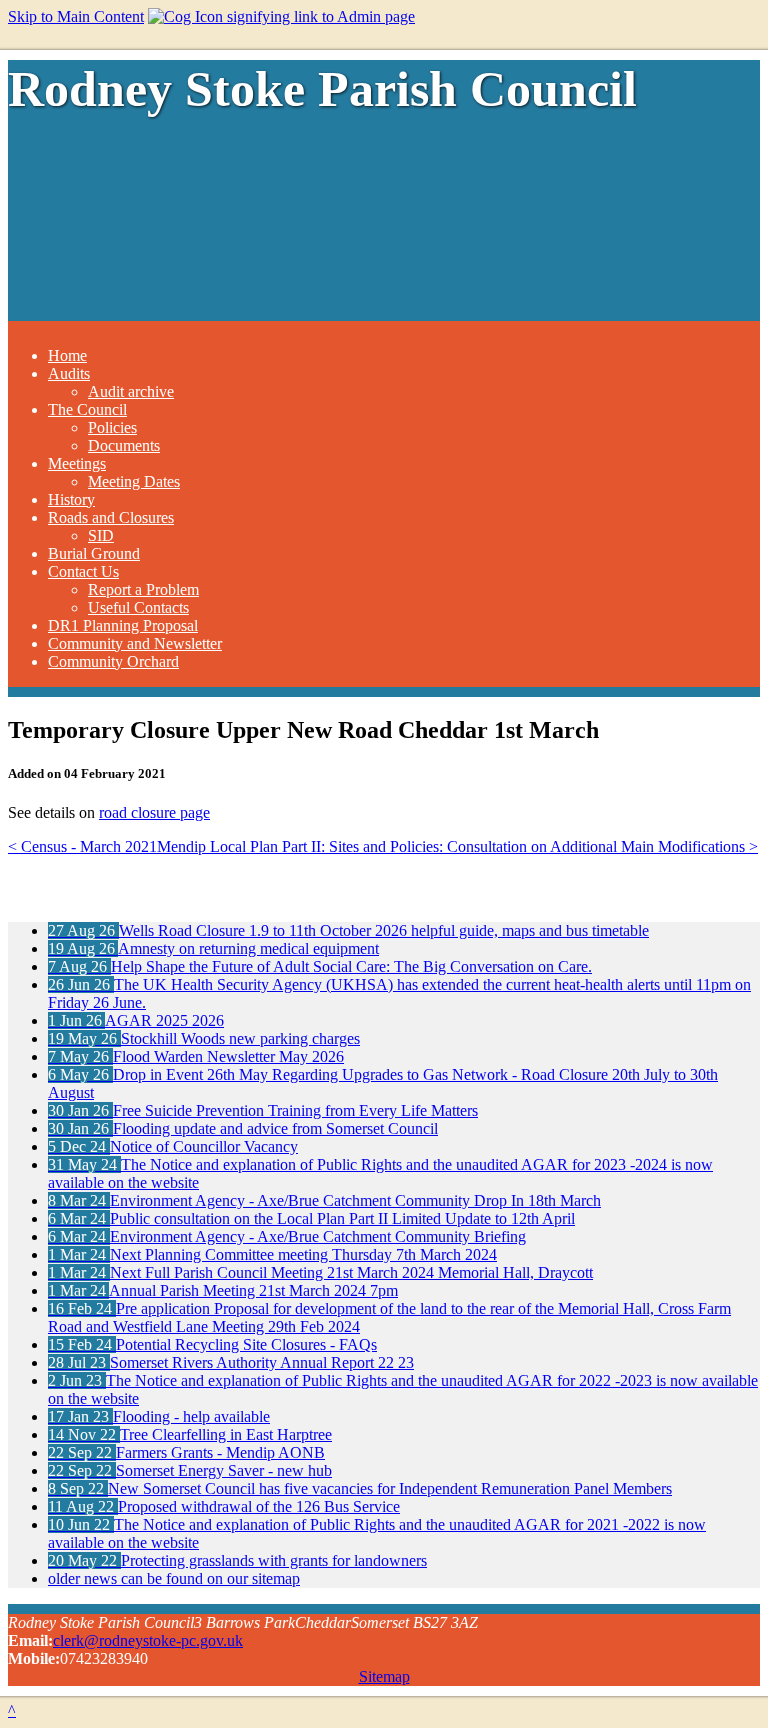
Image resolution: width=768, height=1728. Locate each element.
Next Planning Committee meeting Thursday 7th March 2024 (272, 1254)
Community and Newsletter (135, 643)
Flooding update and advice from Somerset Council (243, 1128)
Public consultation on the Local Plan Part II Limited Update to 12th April (311, 1218)
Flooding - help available (159, 1416)
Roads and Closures (111, 517)
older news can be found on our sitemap (174, 1578)
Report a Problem (143, 589)
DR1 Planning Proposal (123, 625)
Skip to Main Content (76, 16)
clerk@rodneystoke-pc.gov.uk (148, 1640)
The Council (87, 409)
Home (67, 355)
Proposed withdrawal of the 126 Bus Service (224, 1506)
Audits (69, 373)
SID (101, 535)
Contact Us (83, 571)
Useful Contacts (138, 607)
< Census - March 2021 (82, 846)
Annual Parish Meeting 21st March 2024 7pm (223, 1290)
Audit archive (131, 391)
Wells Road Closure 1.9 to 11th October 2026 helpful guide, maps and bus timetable (348, 930)
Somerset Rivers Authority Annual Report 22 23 (231, 1362)
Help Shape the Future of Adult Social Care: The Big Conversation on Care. (320, 966)
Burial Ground (94, 553)
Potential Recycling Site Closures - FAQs (212, 1344)
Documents (124, 445)
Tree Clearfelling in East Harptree (190, 1434)
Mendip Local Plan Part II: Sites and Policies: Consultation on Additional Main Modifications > (457, 846)
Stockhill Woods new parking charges (204, 1038)
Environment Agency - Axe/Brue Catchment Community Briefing (287, 1236)
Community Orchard (113, 661)
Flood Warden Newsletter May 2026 (196, 1056)
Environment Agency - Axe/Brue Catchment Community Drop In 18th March (324, 1200)
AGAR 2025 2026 (136, 1020)
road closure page (154, 812)
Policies (112, 427)
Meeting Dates (134, 481)
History (71, 499)
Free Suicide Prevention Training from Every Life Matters (263, 1110)
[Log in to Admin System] (281, 16)
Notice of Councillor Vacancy (173, 1146)
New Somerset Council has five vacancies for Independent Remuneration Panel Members (360, 1488)
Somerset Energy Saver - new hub (190, 1470)
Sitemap (384, 1676)
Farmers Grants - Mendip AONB (186, 1452)
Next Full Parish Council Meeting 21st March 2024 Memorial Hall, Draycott (320, 1272)
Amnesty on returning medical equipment (213, 948)
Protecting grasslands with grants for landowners (237, 1560)
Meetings (77, 463)
